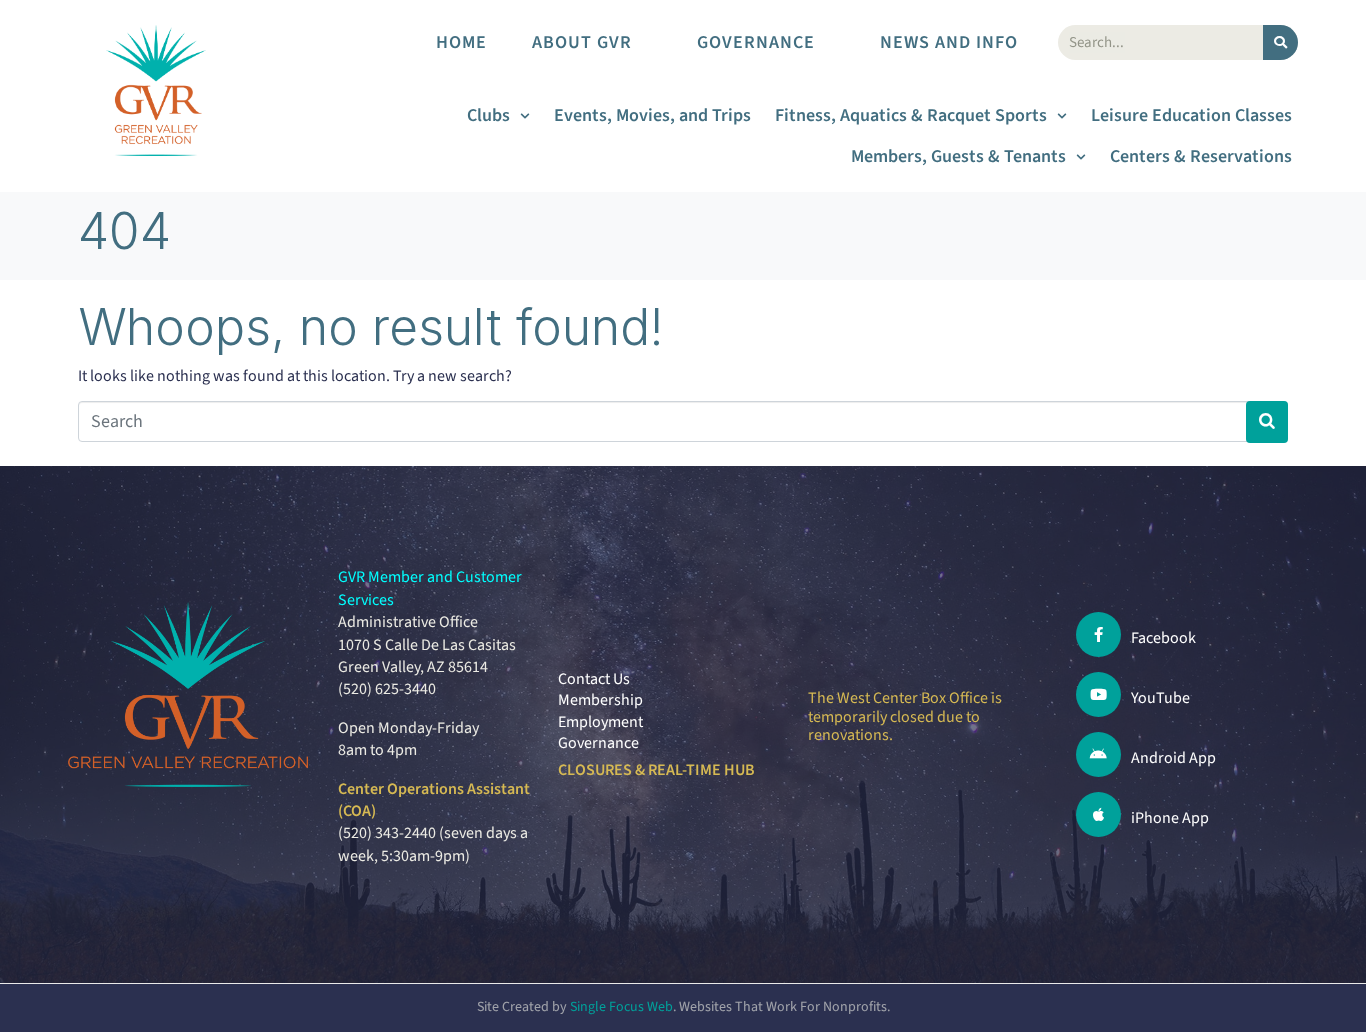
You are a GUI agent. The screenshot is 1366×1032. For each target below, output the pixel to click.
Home (461, 42)
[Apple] (1098, 814)
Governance (756, 42)
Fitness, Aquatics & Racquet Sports (911, 115)
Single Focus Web (621, 1007)
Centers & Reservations (1201, 156)
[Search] (1280, 42)
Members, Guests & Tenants (958, 156)
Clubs (488, 115)
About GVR (582, 42)
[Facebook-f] (1098, 634)
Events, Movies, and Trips (652, 115)
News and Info (949, 42)
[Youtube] (1098, 694)
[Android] (1098, 754)
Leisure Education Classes (1191, 115)
